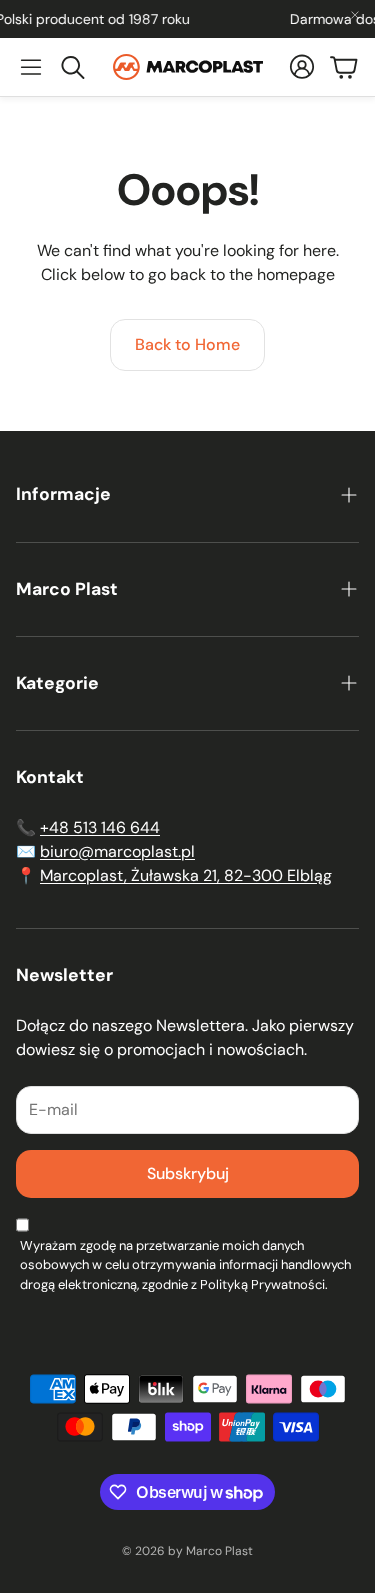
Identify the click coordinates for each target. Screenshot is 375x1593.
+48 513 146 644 (100, 827)
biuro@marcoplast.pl (117, 851)
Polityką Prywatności (262, 1284)
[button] (31, 67)
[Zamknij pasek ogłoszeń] (355, 15)
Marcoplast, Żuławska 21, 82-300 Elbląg (186, 875)
